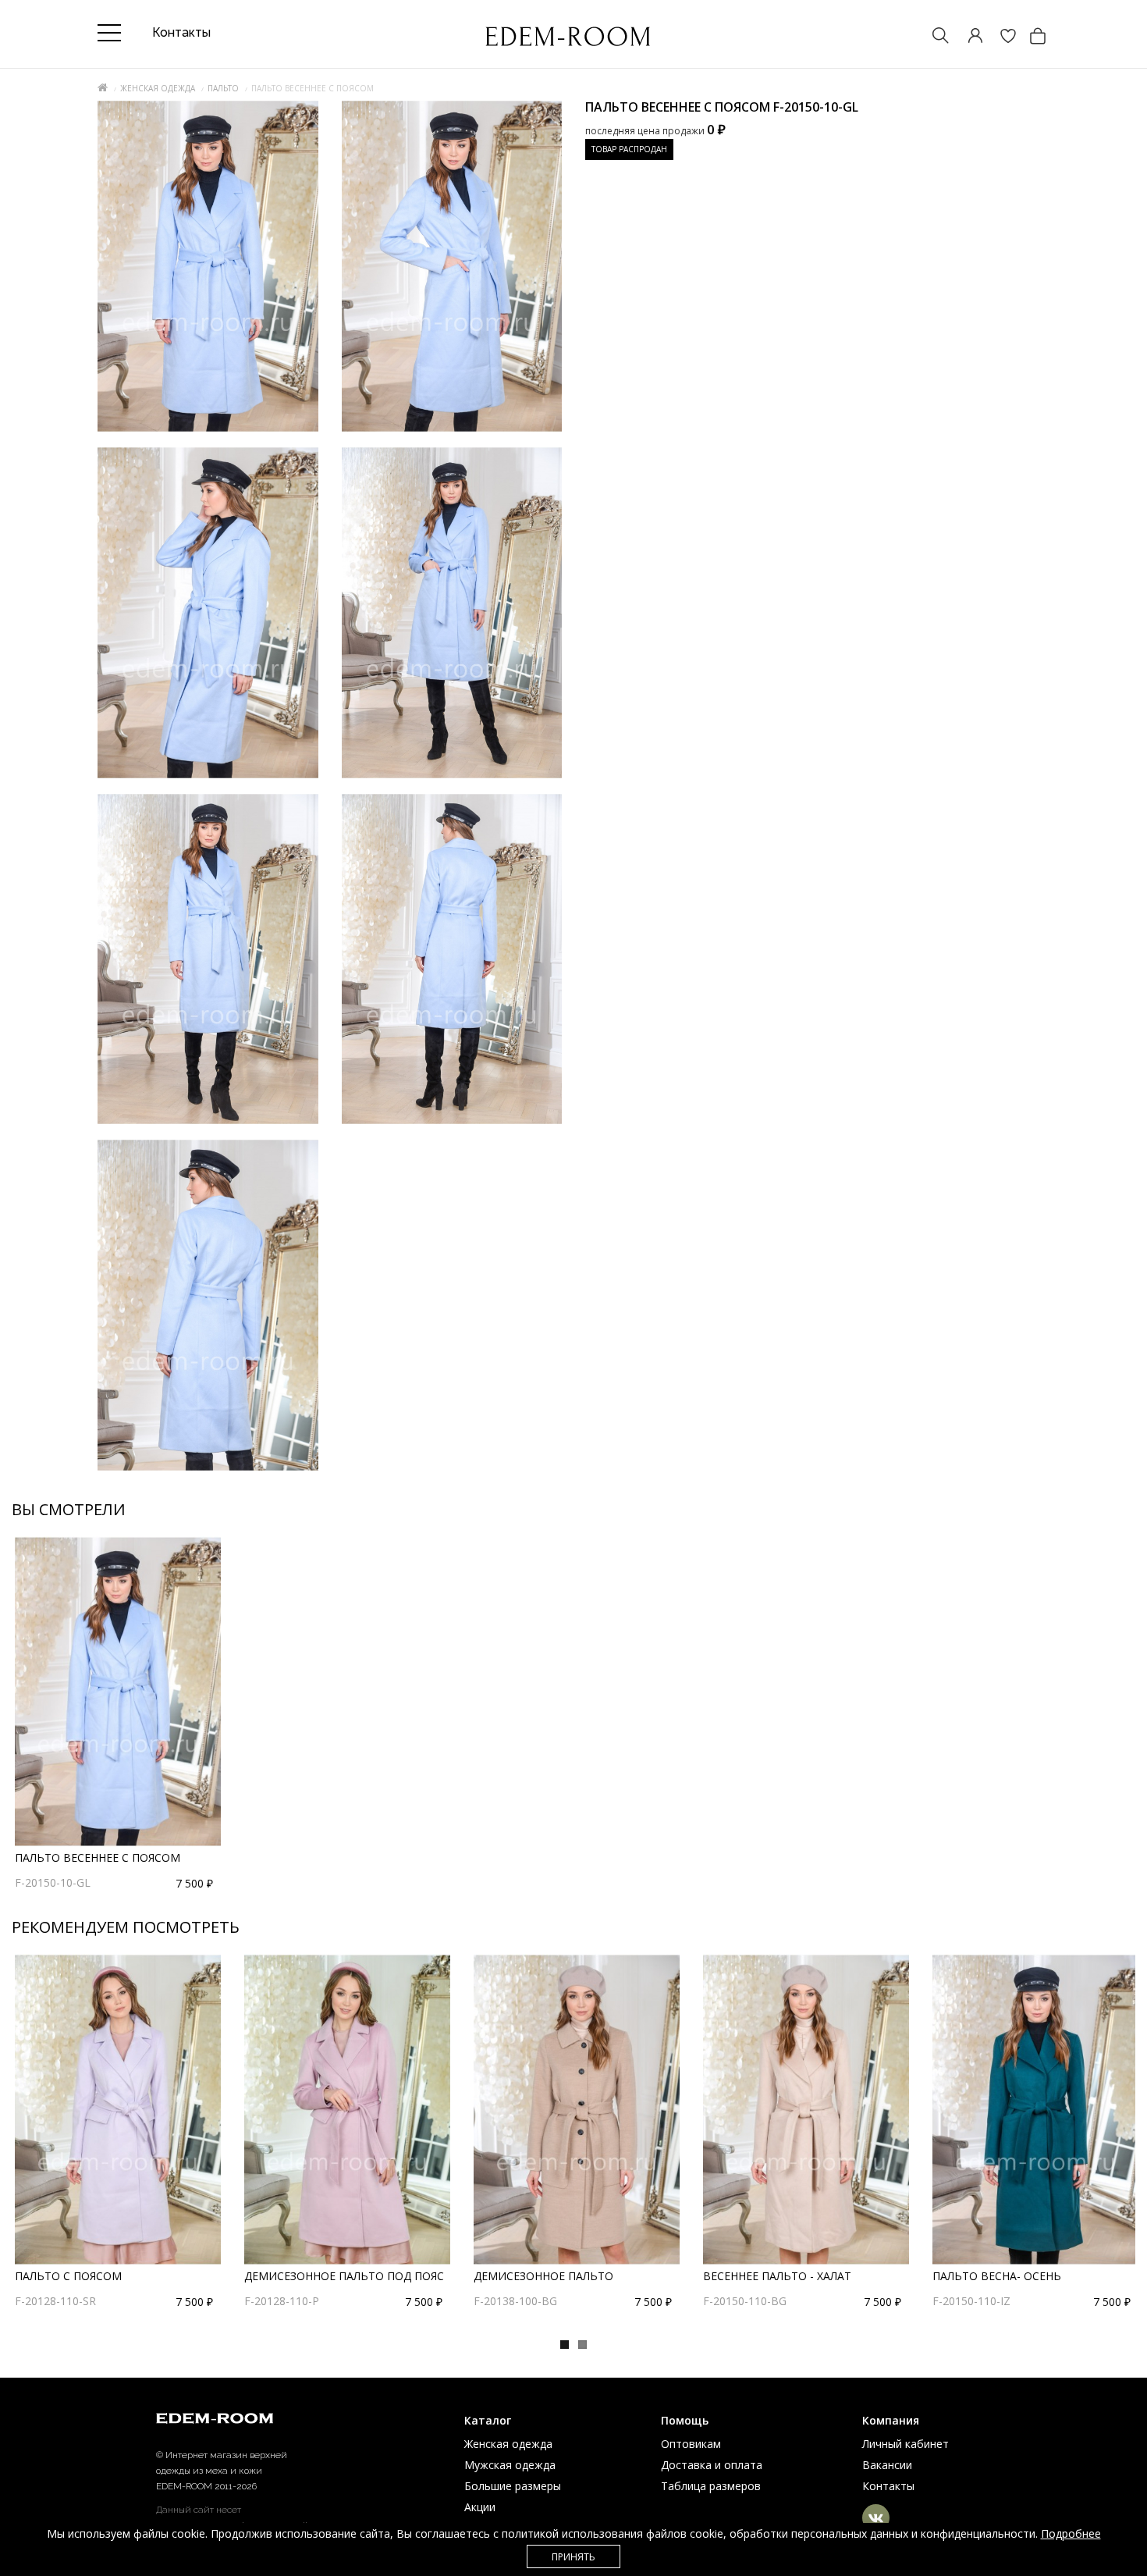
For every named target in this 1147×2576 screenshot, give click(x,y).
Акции (480, 2507)
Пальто (223, 88)
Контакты (888, 2486)
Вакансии (887, 2465)
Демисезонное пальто (543, 2276)
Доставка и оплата (712, 2465)
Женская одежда (158, 88)
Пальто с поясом (68, 2276)
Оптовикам (691, 2444)
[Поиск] (933, 37)
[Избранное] (1000, 37)
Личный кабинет (906, 2444)
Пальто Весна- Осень (997, 2276)
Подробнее (1071, 2533)
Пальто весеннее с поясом (98, 1857)
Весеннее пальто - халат (777, 2276)
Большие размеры (513, 2486)
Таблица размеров (711, 2486)
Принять (573, 2557)
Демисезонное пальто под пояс (344, 2276)
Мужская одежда (510, 2465)
